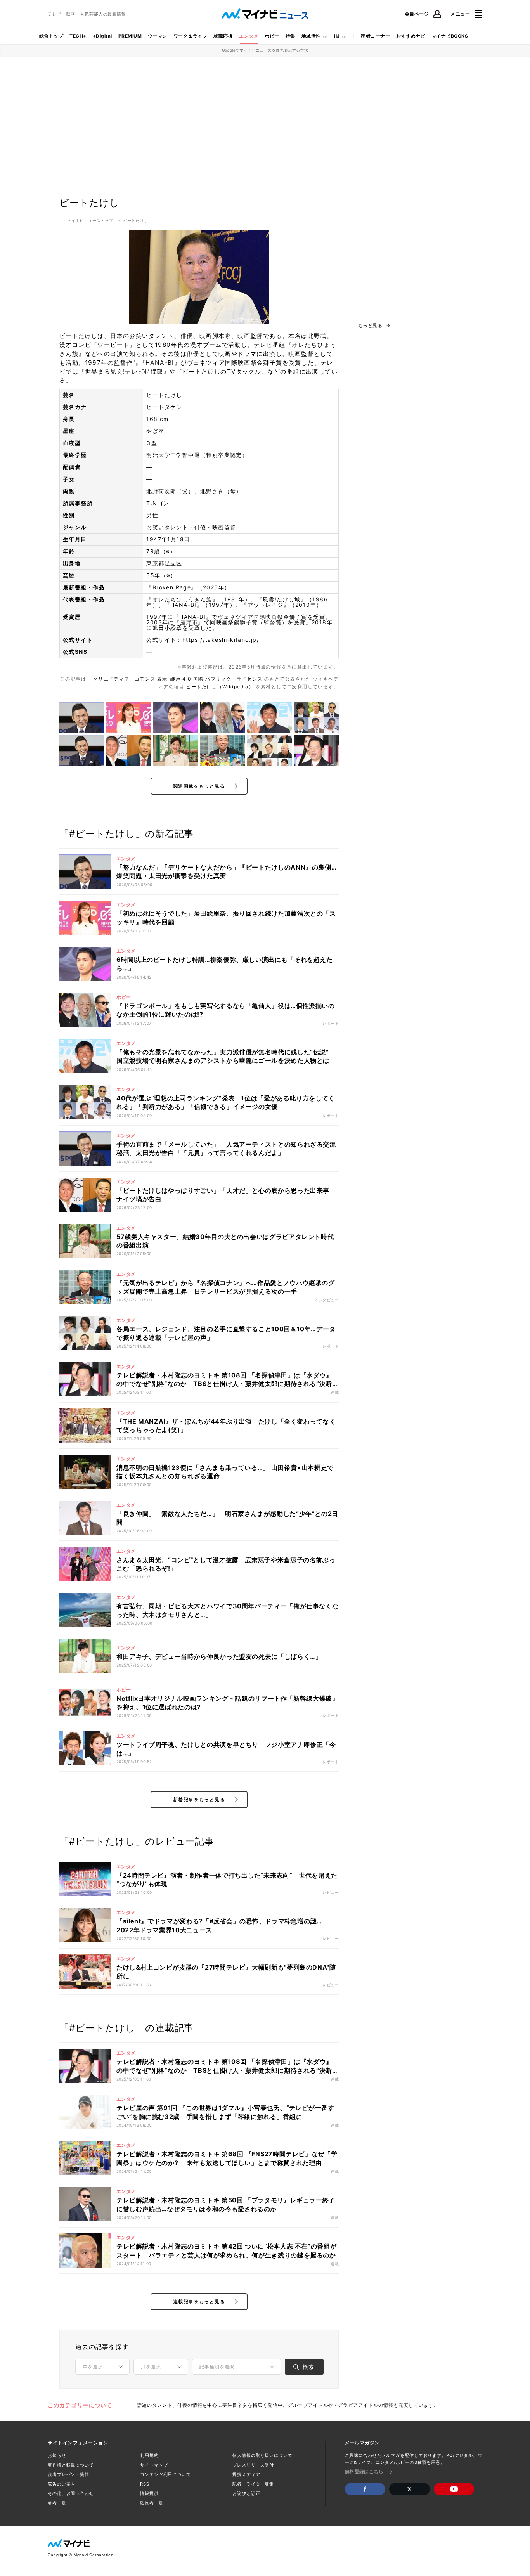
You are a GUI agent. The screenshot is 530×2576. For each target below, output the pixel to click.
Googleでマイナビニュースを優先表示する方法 (265, 50)
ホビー (272, 36)
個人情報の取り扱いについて (262, 2455)
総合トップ (51, 36)
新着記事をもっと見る (199, 1799)
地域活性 (311, 36)
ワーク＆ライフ (190, 36)
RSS (145, 2484)
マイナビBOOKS (450, 36)
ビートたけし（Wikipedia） (221, 687)
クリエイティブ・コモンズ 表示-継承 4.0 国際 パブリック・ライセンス (179, 679)
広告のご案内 (61, 2484)
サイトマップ (154, 2465)
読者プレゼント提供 (68, 2474)
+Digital (102, 36)
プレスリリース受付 (253, 2465)
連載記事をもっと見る (199, 2301)
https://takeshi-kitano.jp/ (221, 640)
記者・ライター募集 (253, 2484)
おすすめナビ (411, 36)
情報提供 (149, 2493)
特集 (290, 36)
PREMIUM (130, 36)
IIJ (337, 36)
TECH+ (78, 36)
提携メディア (246, 2474)
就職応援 (223, 36)
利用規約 (149, 2455)
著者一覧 (57, 2503)
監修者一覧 (152, 2503)
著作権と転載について (71, 2465)
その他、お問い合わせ (71, 2493)
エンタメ (249, 36)
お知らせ (57, 2455)
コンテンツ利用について (165, 2474)
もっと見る (370, 326)
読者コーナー (375, 36)
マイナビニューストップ (90, 220)
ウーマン (158, 36)
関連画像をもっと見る (199, 786)
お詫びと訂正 (246, 2493)
